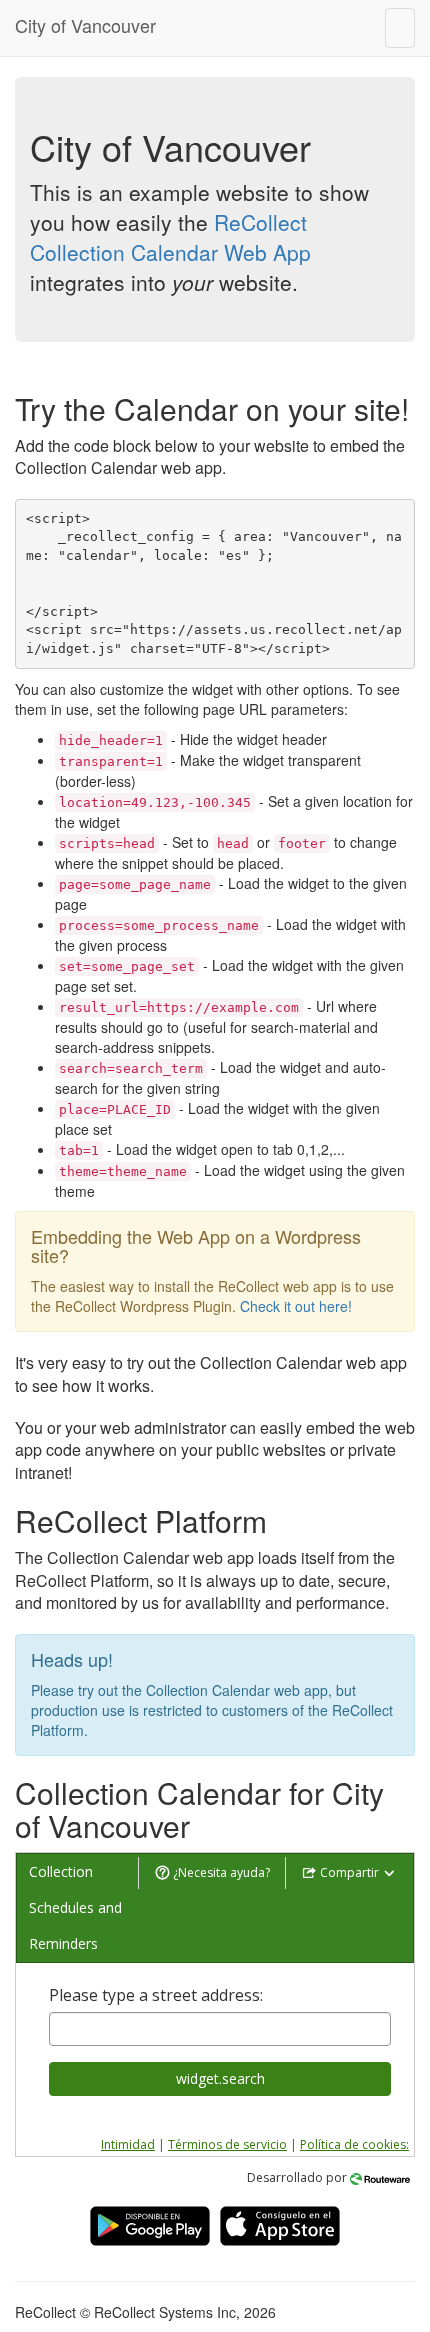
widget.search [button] (220, 2078)
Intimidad (128, 2144)
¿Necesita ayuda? (220, 1872)
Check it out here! (296, 1306)
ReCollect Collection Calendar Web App (170, 237)
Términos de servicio (227, 2144)
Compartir (349, 1872)
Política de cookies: (354, 2144)
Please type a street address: (156, 1995)
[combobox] (220, 2029)
